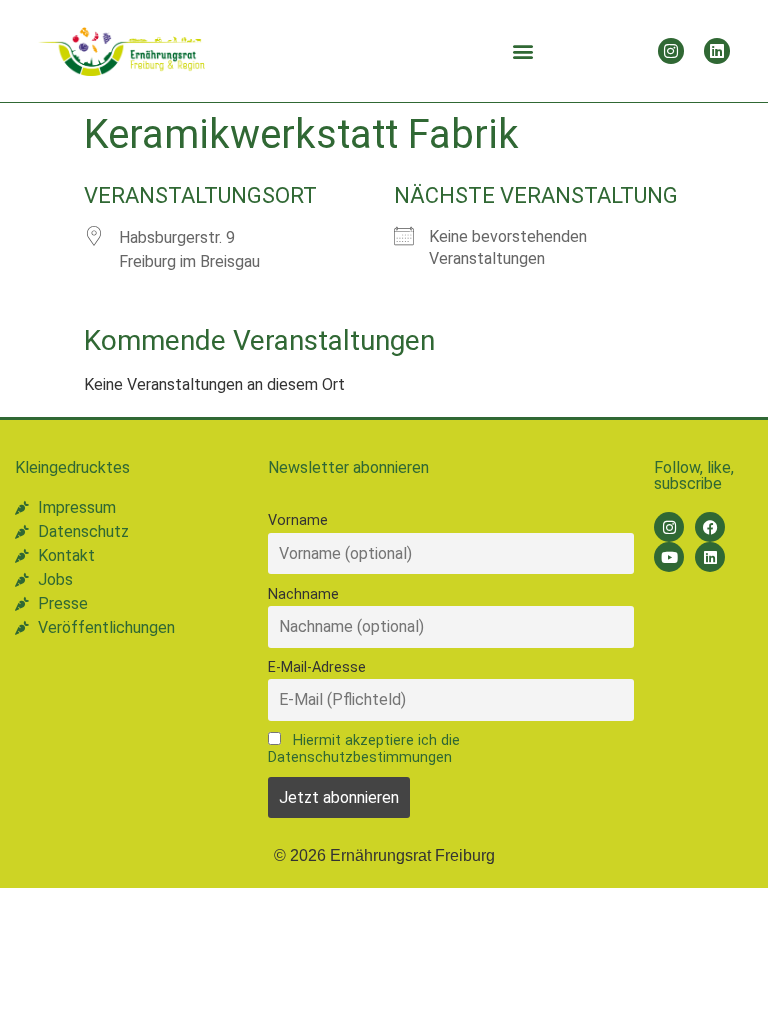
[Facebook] (710, 527)
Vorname (298, 520)
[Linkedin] (717, 51)
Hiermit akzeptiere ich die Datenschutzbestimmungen (364, 749)
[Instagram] (671, 51)
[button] (523, 51)
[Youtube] (669, 557)
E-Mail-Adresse (317, 667)
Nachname (303, 594)
